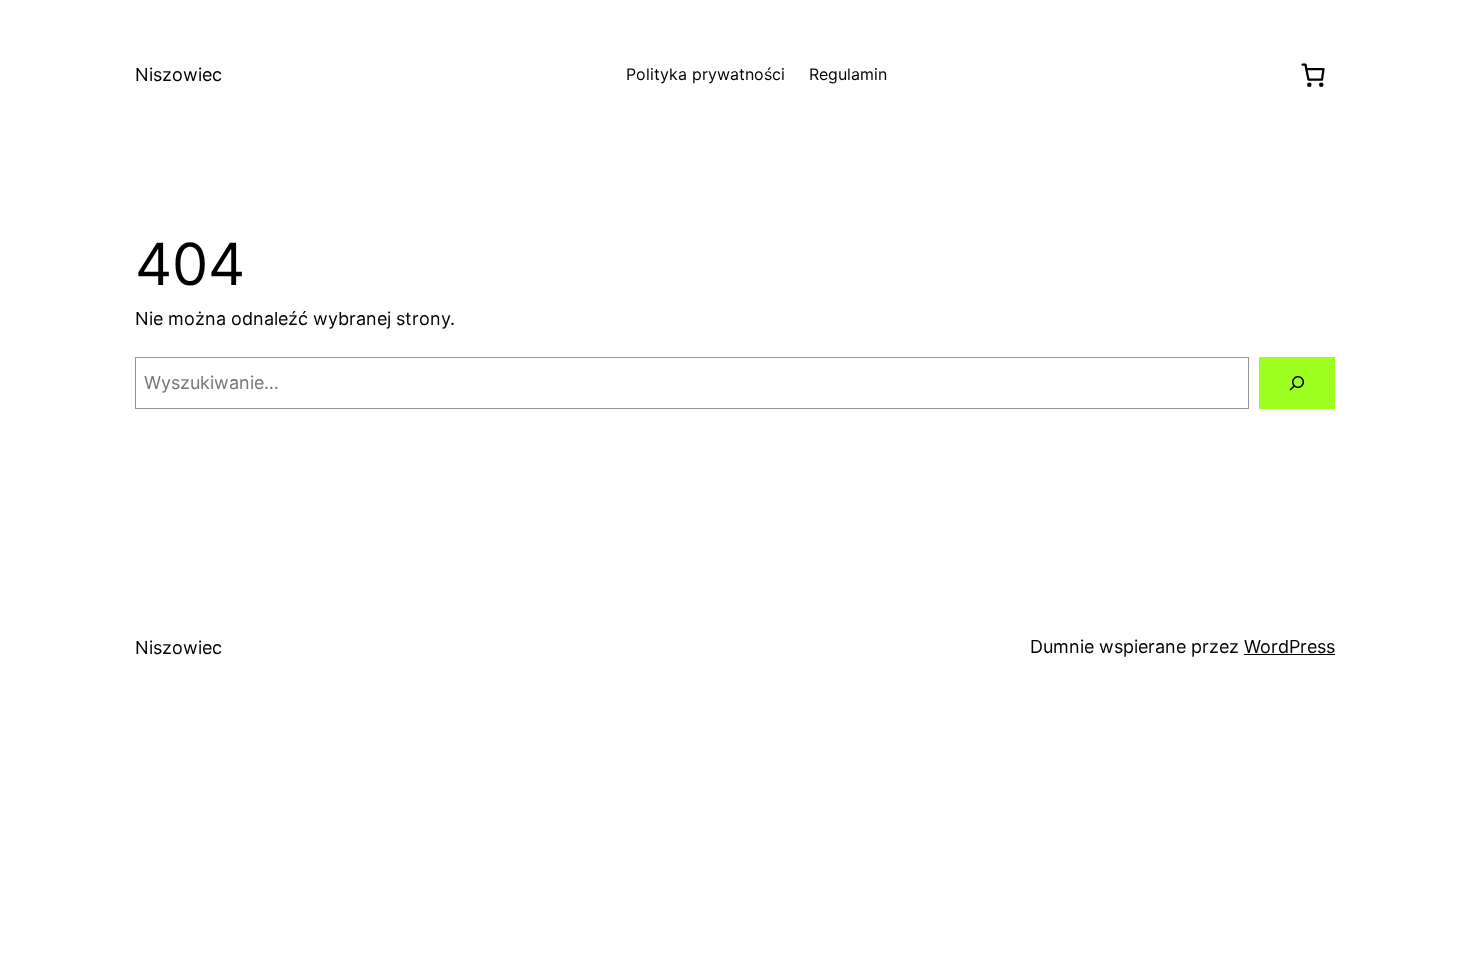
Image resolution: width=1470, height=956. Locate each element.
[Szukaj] (1297, 383)
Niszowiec (178, 74)
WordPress (1289, 646)
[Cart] (1312, 75)
